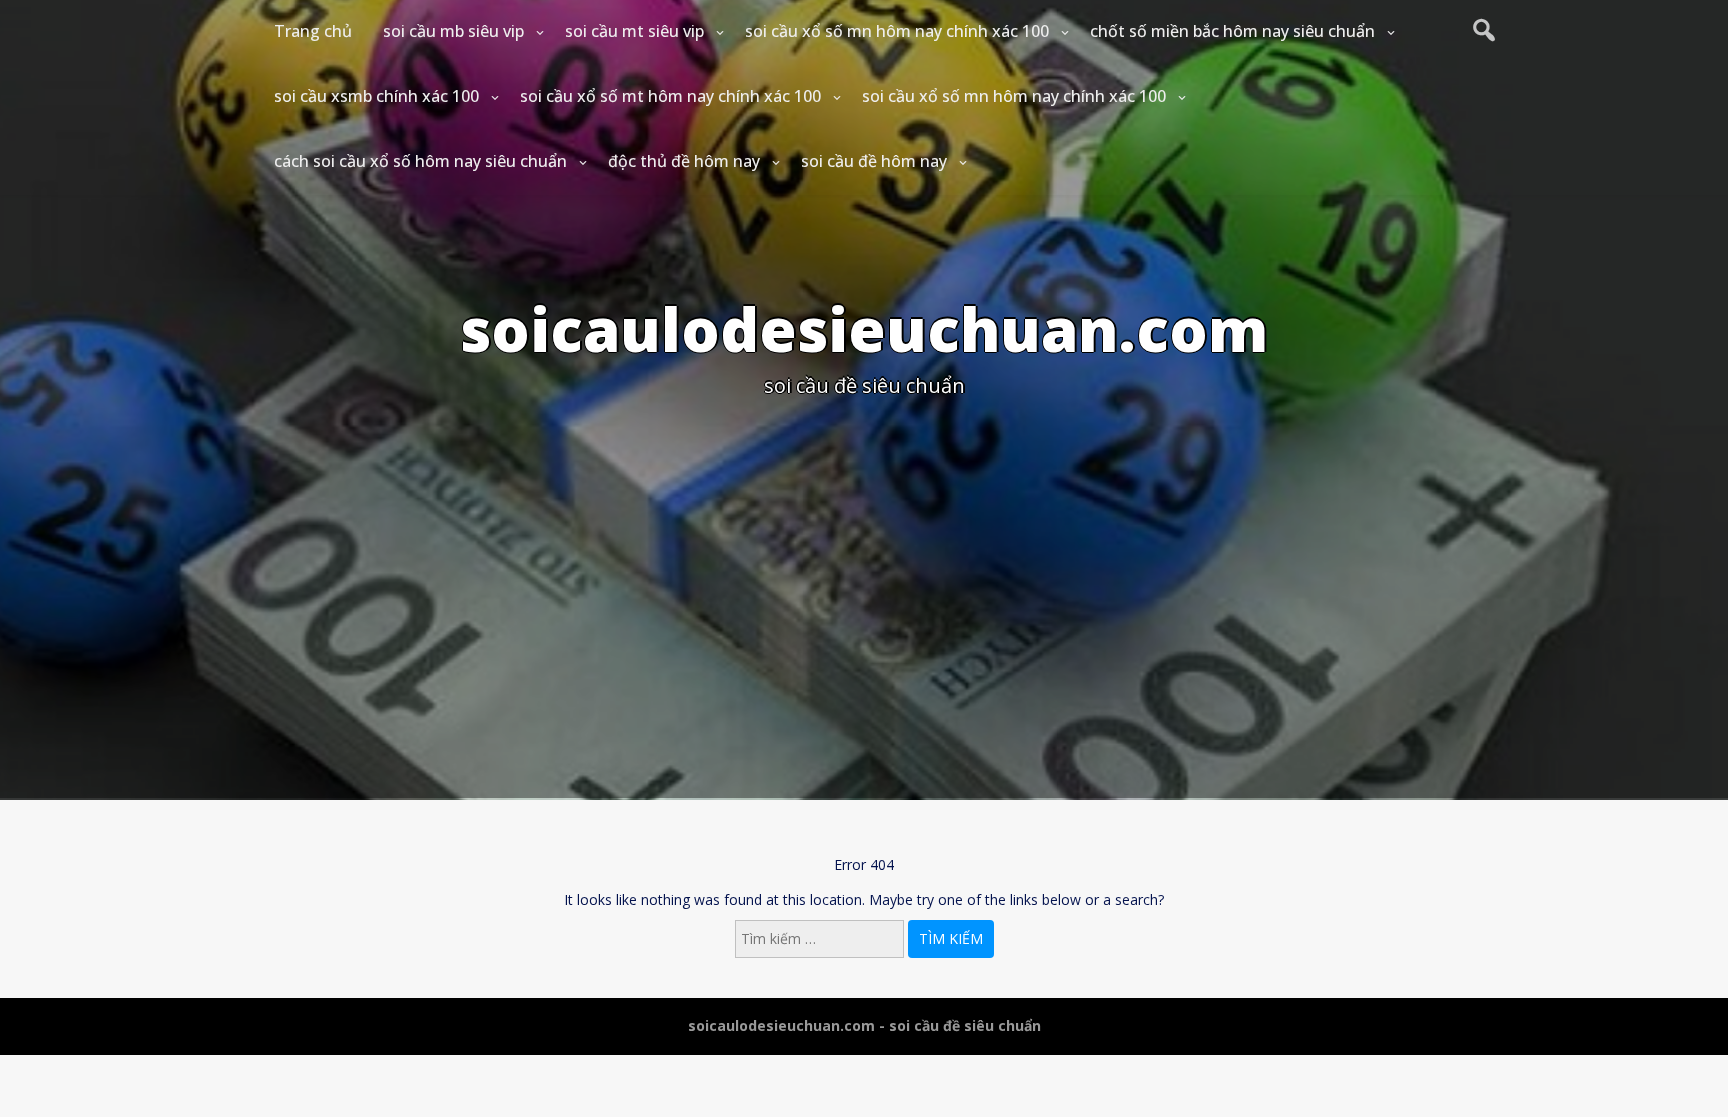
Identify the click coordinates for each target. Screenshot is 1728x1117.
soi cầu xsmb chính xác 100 (376, 96)
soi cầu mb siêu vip (453, 31)
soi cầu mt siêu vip (634, 31)
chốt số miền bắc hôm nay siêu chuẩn (1232, 31)
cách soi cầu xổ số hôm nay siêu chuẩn (420, 161)
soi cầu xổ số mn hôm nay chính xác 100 (897, 31)
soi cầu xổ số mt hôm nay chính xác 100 (670, 96)
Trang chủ (313, 31)
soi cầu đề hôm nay (874, 161)
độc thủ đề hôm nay (684, 161)
